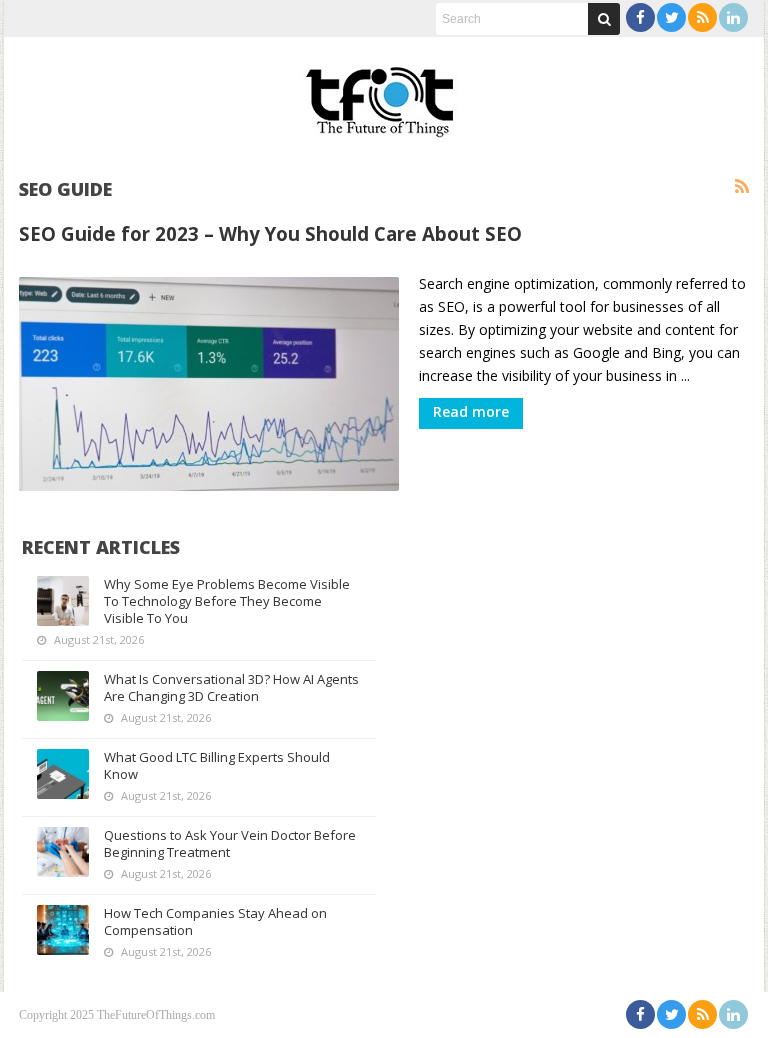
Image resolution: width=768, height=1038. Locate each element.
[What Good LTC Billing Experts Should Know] (63, 774)
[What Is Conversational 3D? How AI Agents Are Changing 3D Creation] (63, 696)
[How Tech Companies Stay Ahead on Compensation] (63, 930)
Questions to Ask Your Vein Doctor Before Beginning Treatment (230, 843)
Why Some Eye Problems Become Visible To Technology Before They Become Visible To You (227, 601)
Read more (471, 411)
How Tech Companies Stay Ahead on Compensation (215, 921)
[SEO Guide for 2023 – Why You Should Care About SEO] (209, 384)
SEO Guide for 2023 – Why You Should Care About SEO (270, 233)
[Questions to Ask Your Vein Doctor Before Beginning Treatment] (63, 852)
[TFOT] (384, 95)
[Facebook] (640, 17)
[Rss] (702, 17)
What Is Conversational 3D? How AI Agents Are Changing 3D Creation (231, 687)
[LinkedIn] (733, 17)
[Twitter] (671, 17)
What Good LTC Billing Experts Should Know (217, 765)
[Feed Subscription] (742, 187)
